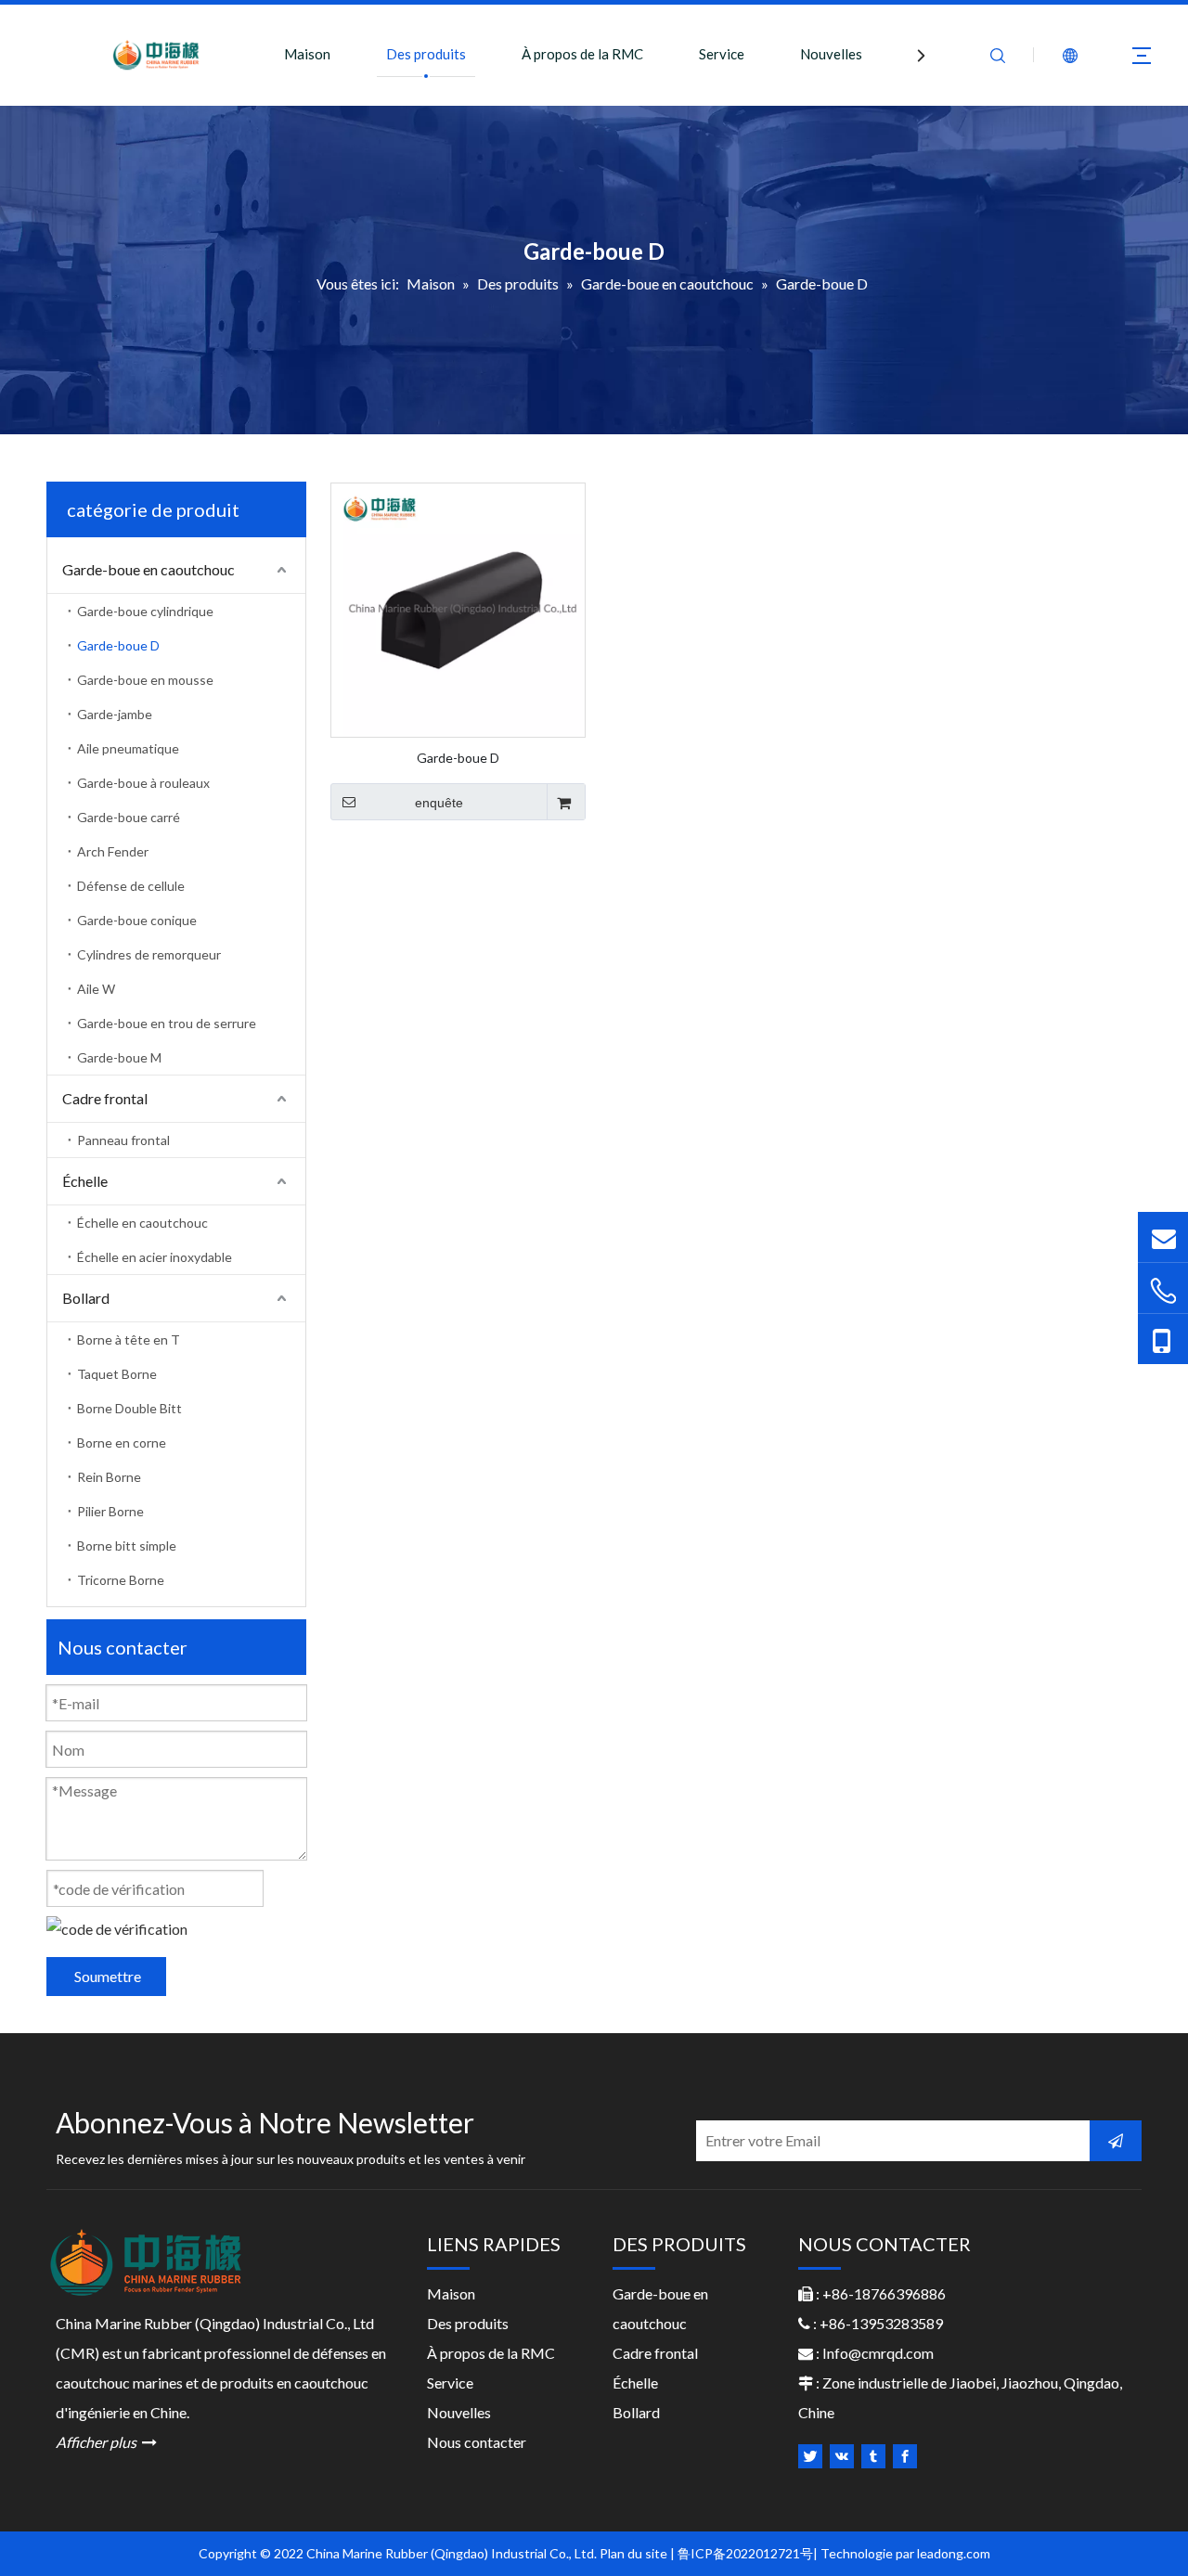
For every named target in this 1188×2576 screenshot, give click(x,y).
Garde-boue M (119, 1057)
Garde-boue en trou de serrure (167, 1023)
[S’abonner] (1116, 2141)
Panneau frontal (123, 1140)
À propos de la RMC (582, 54)
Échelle (85, 1181)
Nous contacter (477, 2442)
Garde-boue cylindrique (145, 611)
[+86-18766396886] (1163, 1290)
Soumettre (108, 1976)
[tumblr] (873, 2456)
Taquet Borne (117, 1374)
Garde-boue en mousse (145, 680)
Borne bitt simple (127, 1546)
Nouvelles (831, 54)
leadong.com (954, 2553)
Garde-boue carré (129, 817)
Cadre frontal (105, 1098)
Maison (307, 54)
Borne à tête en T (129, 1340)
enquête (439, 803)
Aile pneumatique (128, 748)
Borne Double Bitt (129, 1408)
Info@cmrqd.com (878, 2353)
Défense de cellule (131, 886)
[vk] (842, 2456)
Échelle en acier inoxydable (155, 1257)
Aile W (96, 989)
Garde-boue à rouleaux (143, 783)
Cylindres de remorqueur (149, 954)
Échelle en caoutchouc (142, 1223)
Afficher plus (106, 2442)
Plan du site (633, 2553)
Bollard (86, 1298)
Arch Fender (113, 851)
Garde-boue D (118, 645)
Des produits (426, 54)
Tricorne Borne (121, 1580)
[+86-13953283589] (1163, 1339)
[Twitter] (810, 2456)
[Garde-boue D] (458, 608)
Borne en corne (122, 1443)
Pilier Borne (110, 1511)
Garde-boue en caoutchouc (148, 569)
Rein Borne (109, 1477)
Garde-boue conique (137, 920)
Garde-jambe (115, 714)
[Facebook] (905, 2456)
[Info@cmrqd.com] (1163, 1236)
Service (722, 54)
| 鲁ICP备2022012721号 (742, 2553)
